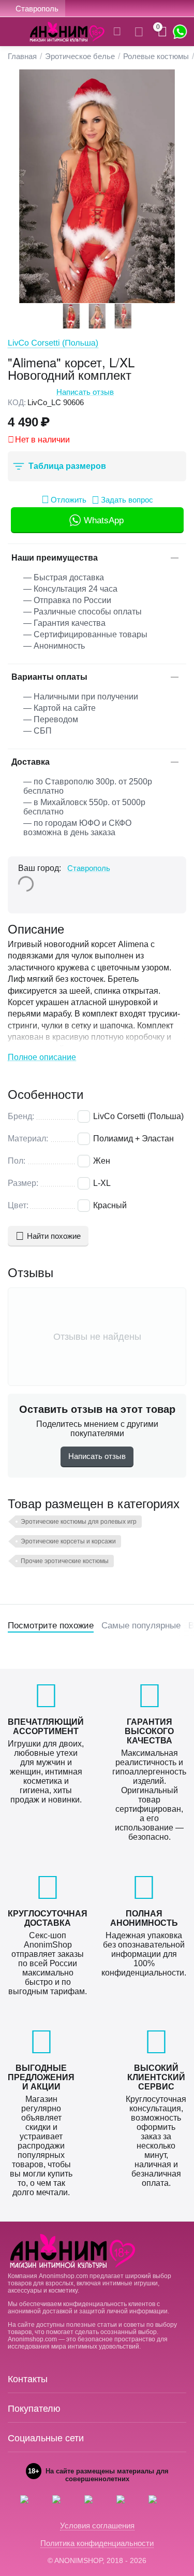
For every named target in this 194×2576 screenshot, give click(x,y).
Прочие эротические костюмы (65, 1561)
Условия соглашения (97, 2525)
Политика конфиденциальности (97, 2543)
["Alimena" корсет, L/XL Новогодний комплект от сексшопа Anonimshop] (97, 186)
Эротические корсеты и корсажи (68, 1541)
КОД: (17, 402)
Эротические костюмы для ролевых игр (79, 1522)
